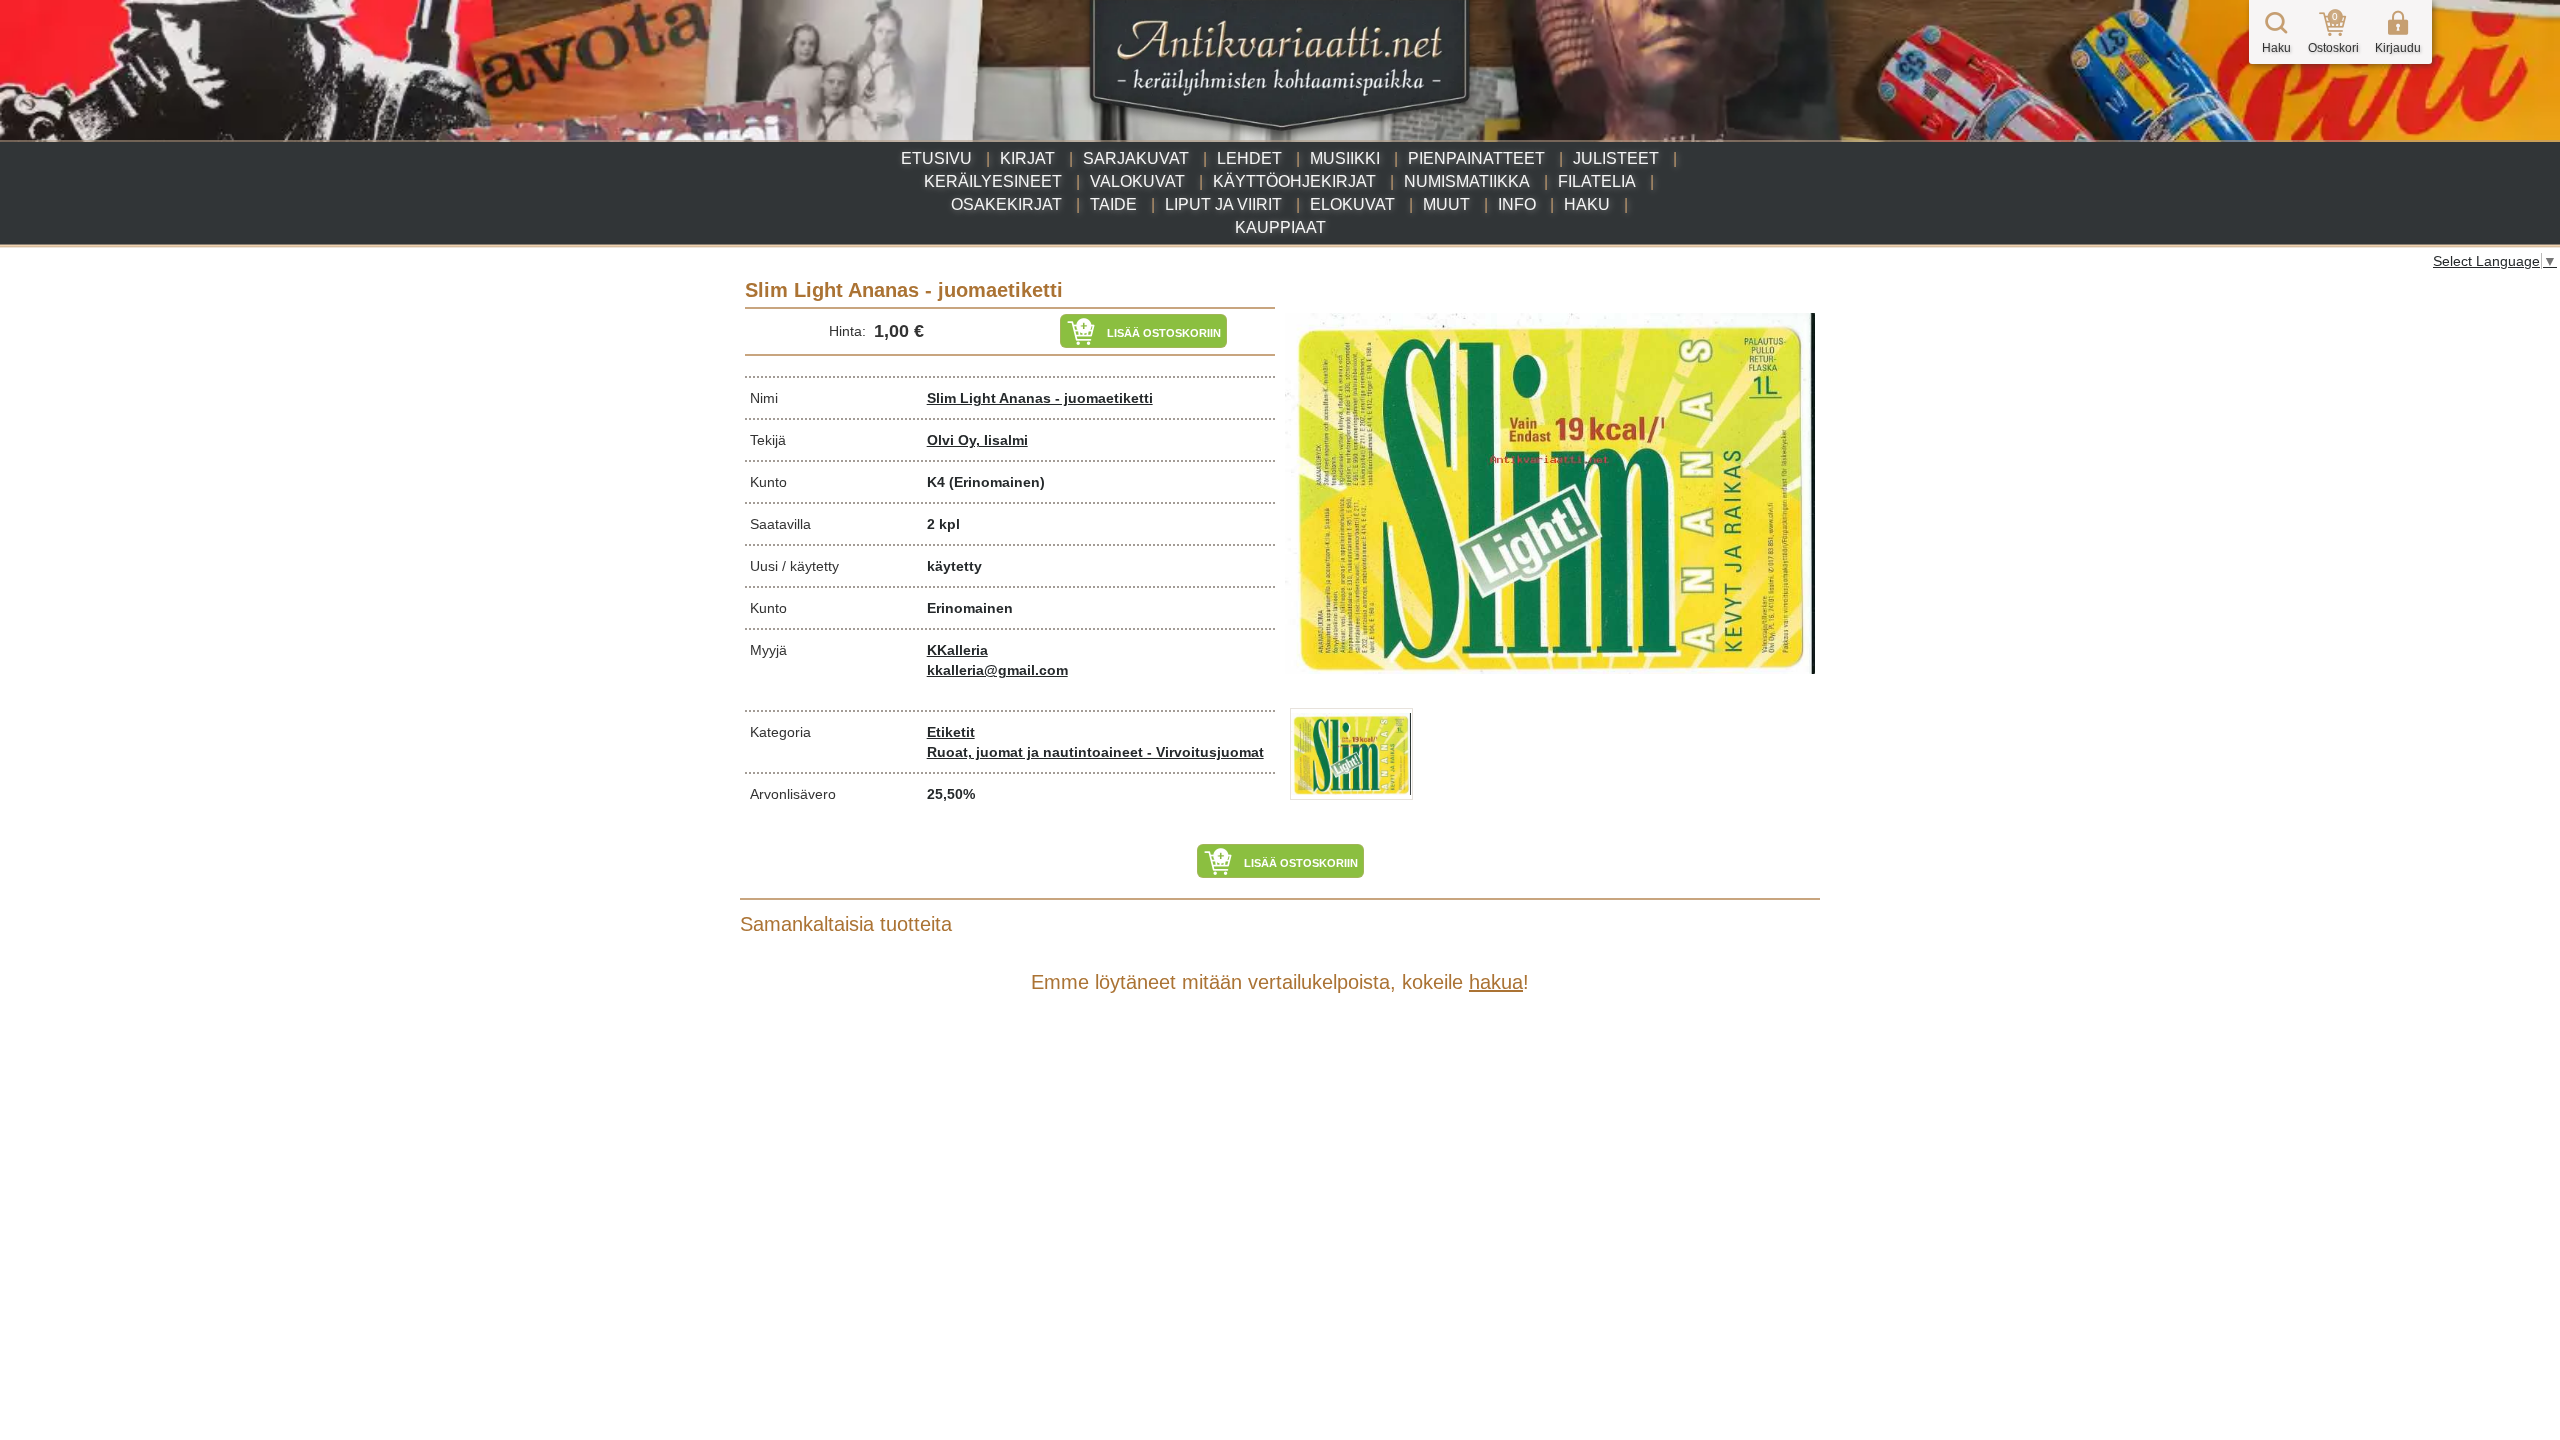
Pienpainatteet (1476, 158)
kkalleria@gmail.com (997, 670)
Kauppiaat (1280, 227)
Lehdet (1249, 158)
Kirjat (1027, 158)
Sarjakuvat (1136, 158)
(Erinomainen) (997, 482)
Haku (1587, 204)
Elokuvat (1352, 204)
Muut (1446, 204)
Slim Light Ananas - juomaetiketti (1040, 398)
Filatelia (1597, 181)
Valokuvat (1137, 181)
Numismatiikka (1467, 181)
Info (1517, 204)
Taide (1113, 204)
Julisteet (1616, 158)
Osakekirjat (1006, 204)
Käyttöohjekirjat (1294, 181)
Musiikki (1345, 158)
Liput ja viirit (1223, 204)
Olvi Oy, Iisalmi (977, 440)
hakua (1496, 982)
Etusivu (936, 158)
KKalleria (957, 650)
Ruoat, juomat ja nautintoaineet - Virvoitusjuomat (1095, 752)
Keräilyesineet (993, 181)
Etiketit (951, 732)
